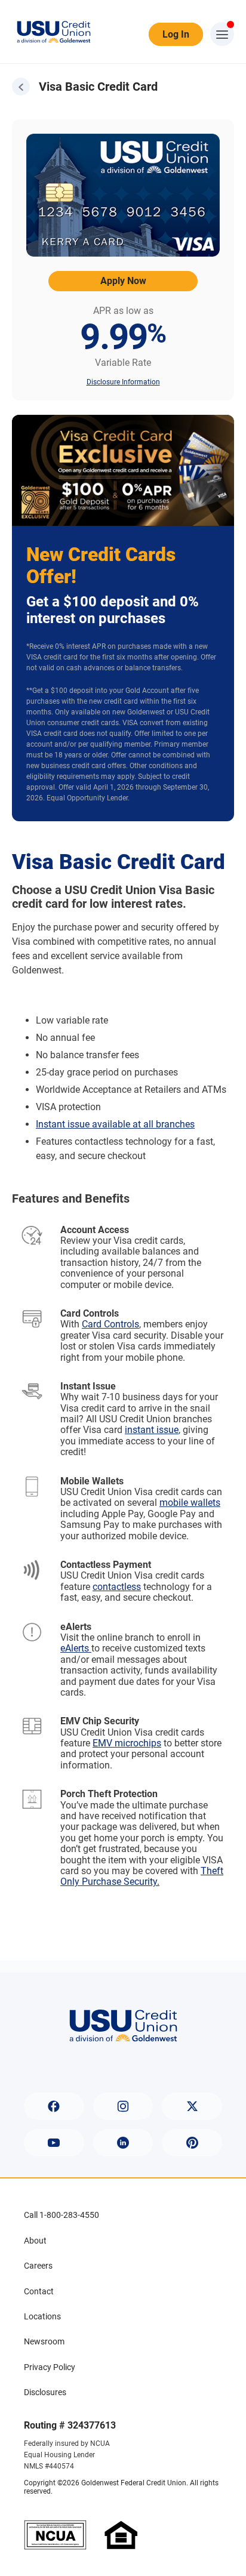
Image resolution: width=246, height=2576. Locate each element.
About (35, 2241)
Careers (38, 2266)
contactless (117, 1587)
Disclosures (45, 2392)
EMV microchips (127, 1743)
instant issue (152, 1430)
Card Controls (110, 1324)
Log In (176, 34)
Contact (39, 2291)
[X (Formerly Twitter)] (192, 2106)
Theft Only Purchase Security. (142, 1876)
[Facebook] (54, 2106)
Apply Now (123, 281)
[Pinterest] (192, 2143)
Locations (42, 2316)
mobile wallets (190, 1503)
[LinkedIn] (123, 2143)
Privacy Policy (50, 2367)
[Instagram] (123, 2106)
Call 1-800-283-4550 (61, 2215)
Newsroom (44, 2341)
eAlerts (76, 1648)
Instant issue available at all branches (115, 1124)
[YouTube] (54, 2143)
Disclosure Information (123, 382)
